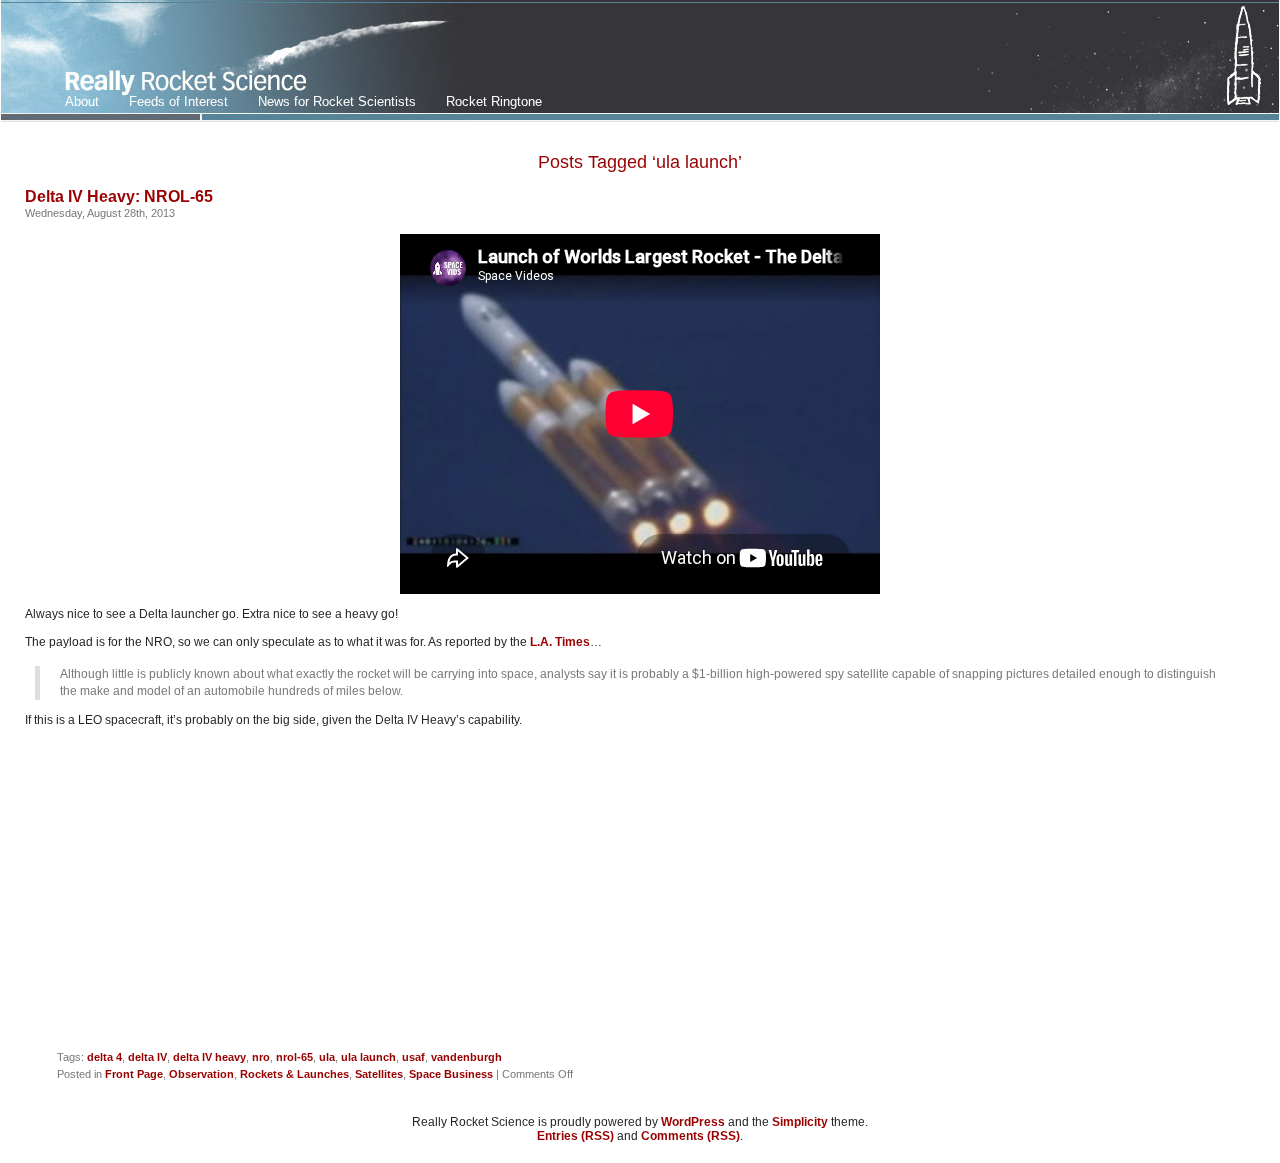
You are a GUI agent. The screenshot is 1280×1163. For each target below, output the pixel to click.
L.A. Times (560, 642)
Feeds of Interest (178, 101)
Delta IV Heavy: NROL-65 (119, 196)
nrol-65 (294, 1057)
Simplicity (800, 1122)
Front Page (134, 1074)
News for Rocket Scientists (337, 101)
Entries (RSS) (575, 1136)
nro (261, 1057)
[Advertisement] (640, 897)
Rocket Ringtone (494, 101)
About (82, 101)
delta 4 (104, 1057)
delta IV (147, 1057)
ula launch (368, 1057)
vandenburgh (466, 1057)
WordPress (693, 1122)
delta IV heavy (209, 1057)
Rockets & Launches (294, 1074)
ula (327, 1057)
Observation (201, 1074)
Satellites (379, 1074)
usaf (413, 1057)
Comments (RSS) (690, 1136)
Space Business (451, 1074)
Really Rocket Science (236, 61)
